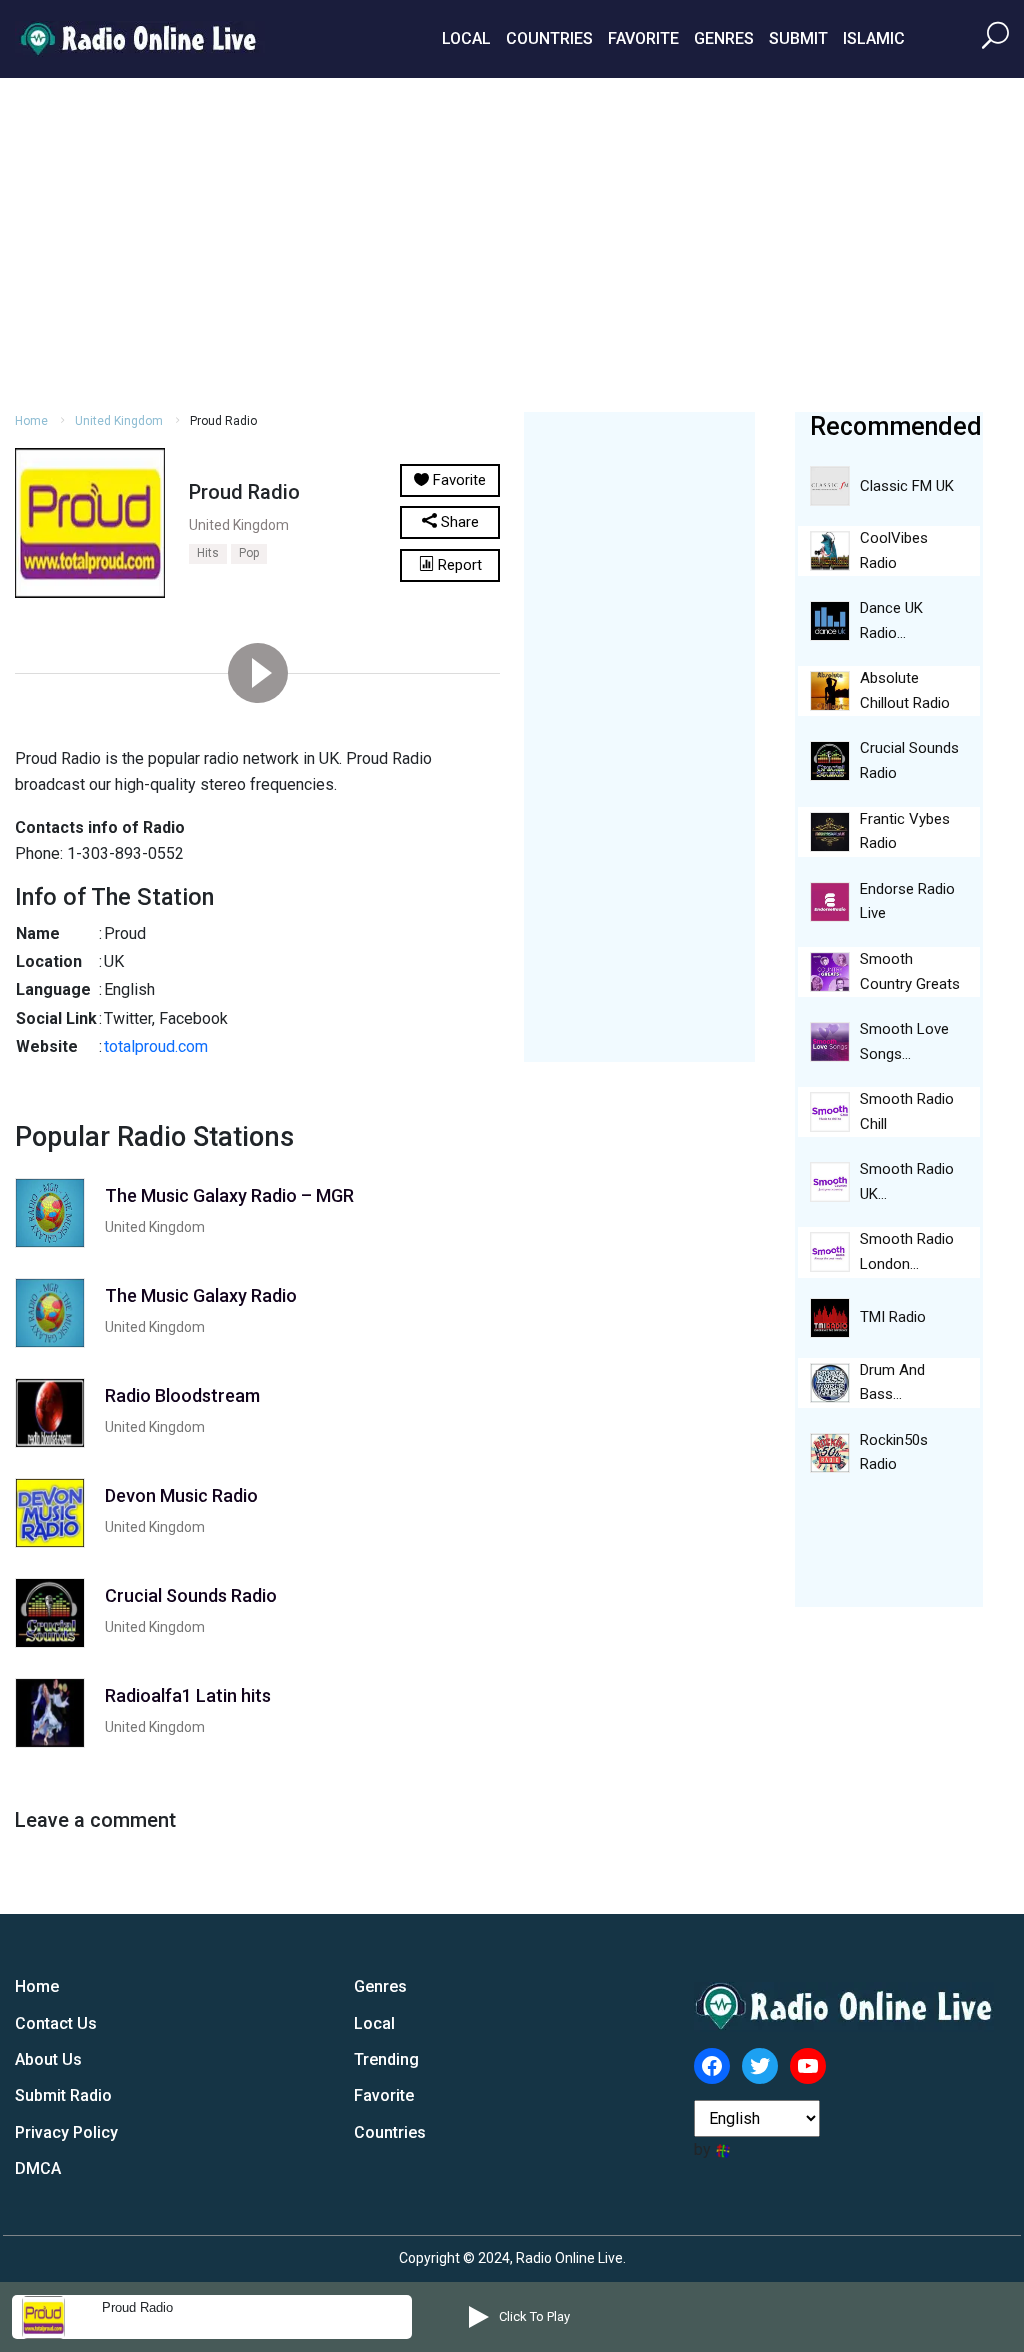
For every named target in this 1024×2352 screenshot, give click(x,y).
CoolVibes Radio (894, 550)
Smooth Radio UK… (907, 1181)
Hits (208, 553)
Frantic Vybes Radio (905, 831)
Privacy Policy (66, 2132)
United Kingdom (119, 421)
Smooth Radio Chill (907, 1111)
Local (466, 38)
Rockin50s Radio (894, 1452)
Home (31, 421)
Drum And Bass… (892, 1382)
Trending (386, 2059)
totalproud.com (156, 1046)
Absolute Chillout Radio (905, 690)
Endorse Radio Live (907, 901)
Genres (724, 38)
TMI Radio (893, 1317)
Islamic (874, 38)
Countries (549, 38)
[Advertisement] (512, 242)
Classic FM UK (907, 486)
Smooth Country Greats (910, 971)
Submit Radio (63, 2095)
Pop (249, 553)
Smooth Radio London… (907, 1251)
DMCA (38, 2168)
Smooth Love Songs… (904, 1041)
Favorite (643, 38)
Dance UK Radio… (891, 620)
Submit (798, 38)
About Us (48, 2059)
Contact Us (56, 2023)
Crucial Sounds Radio (909, 760)
